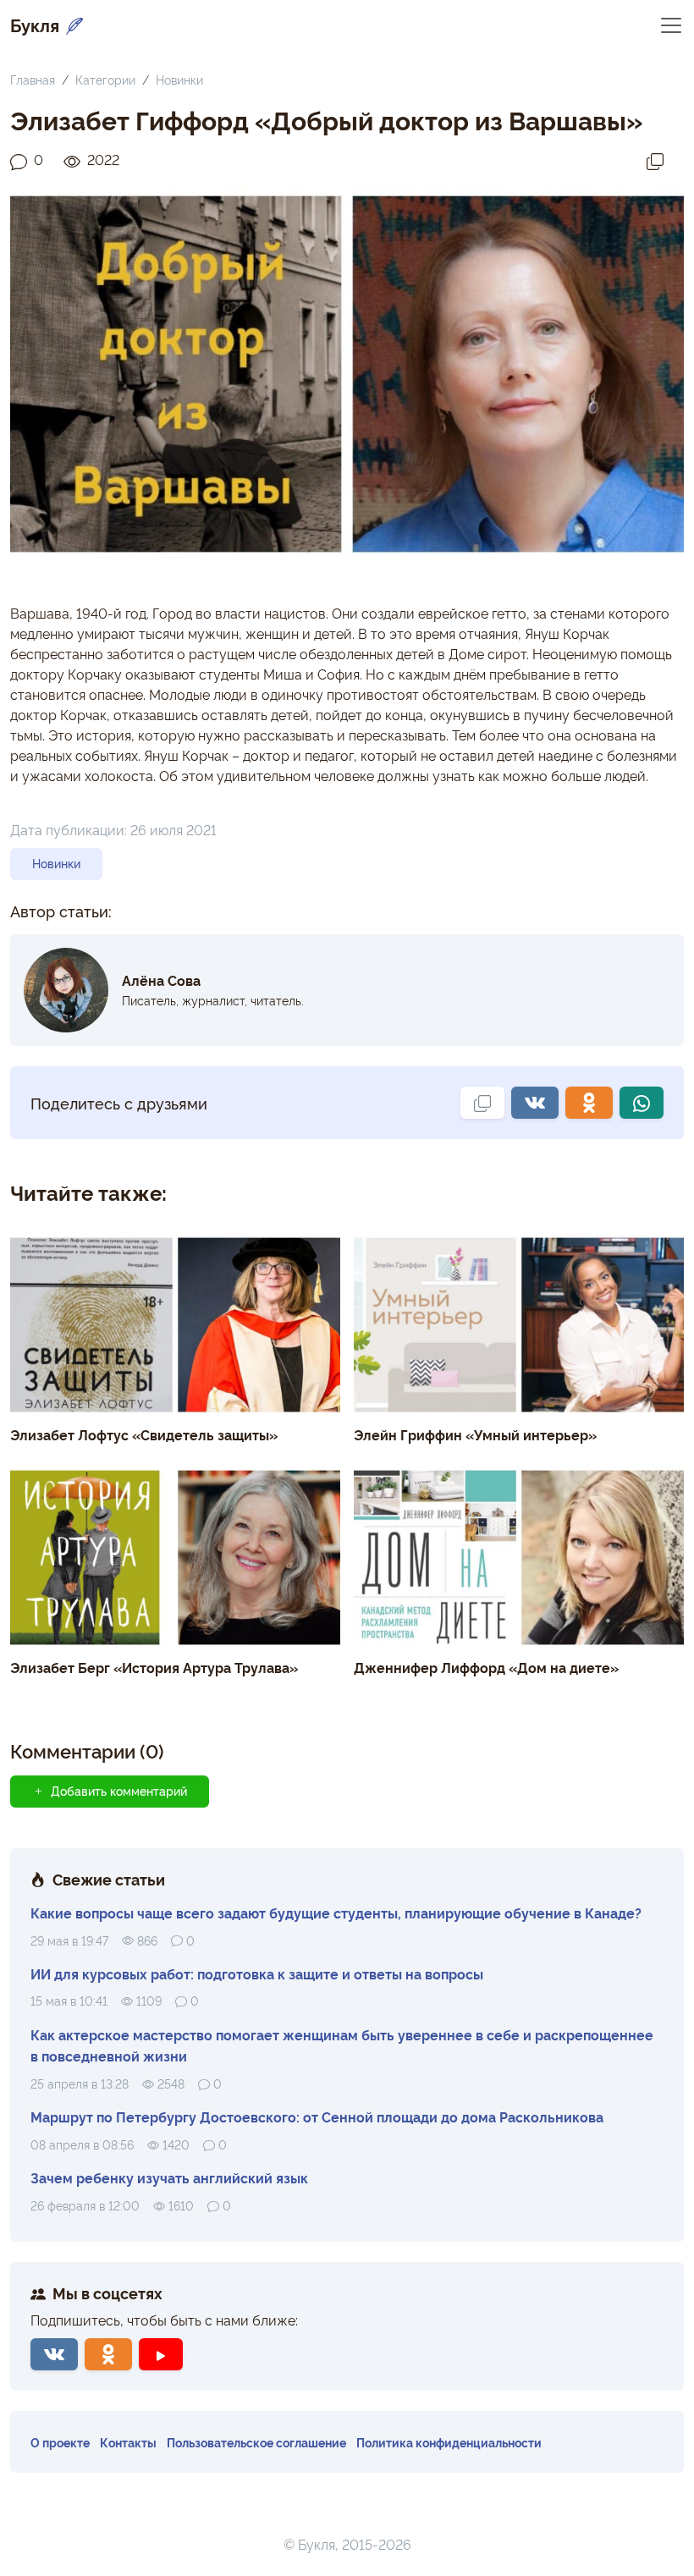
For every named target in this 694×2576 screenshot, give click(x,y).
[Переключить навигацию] (671, 24)
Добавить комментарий (119, 1791)
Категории (105, 79)
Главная (33, 79)
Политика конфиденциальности (449, 2442)
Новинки (179, 79)
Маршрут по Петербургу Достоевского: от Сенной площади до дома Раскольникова (317, 2116)
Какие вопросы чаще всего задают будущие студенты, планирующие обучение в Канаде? (336, 1913)
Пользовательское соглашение (256, 2442)
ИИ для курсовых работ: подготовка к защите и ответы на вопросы (257, 1973)
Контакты (128, 2442)
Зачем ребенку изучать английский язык (169, 2177)
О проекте (60, 2442)
